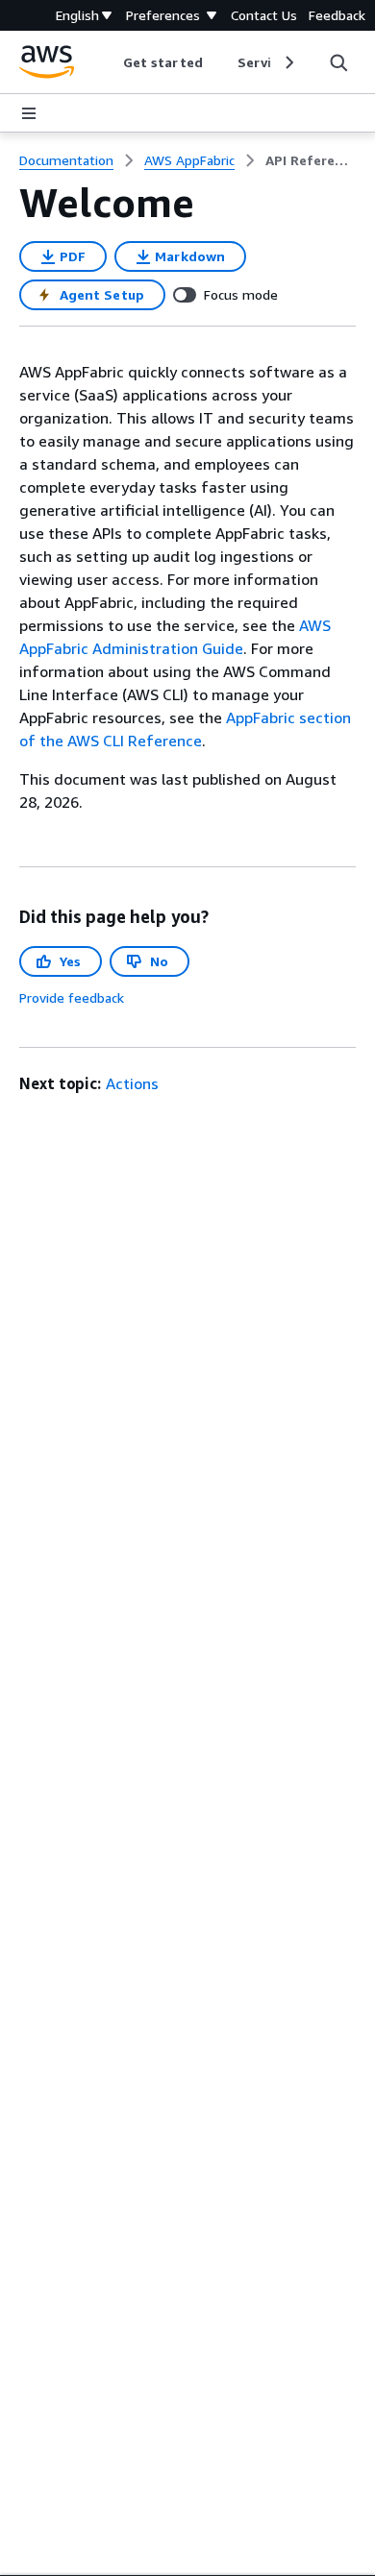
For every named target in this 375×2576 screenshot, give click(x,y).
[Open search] (338, 62)
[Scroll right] (288, 62)
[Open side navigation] (29, 113)
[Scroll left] (109, 62)
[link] (311, 160)
